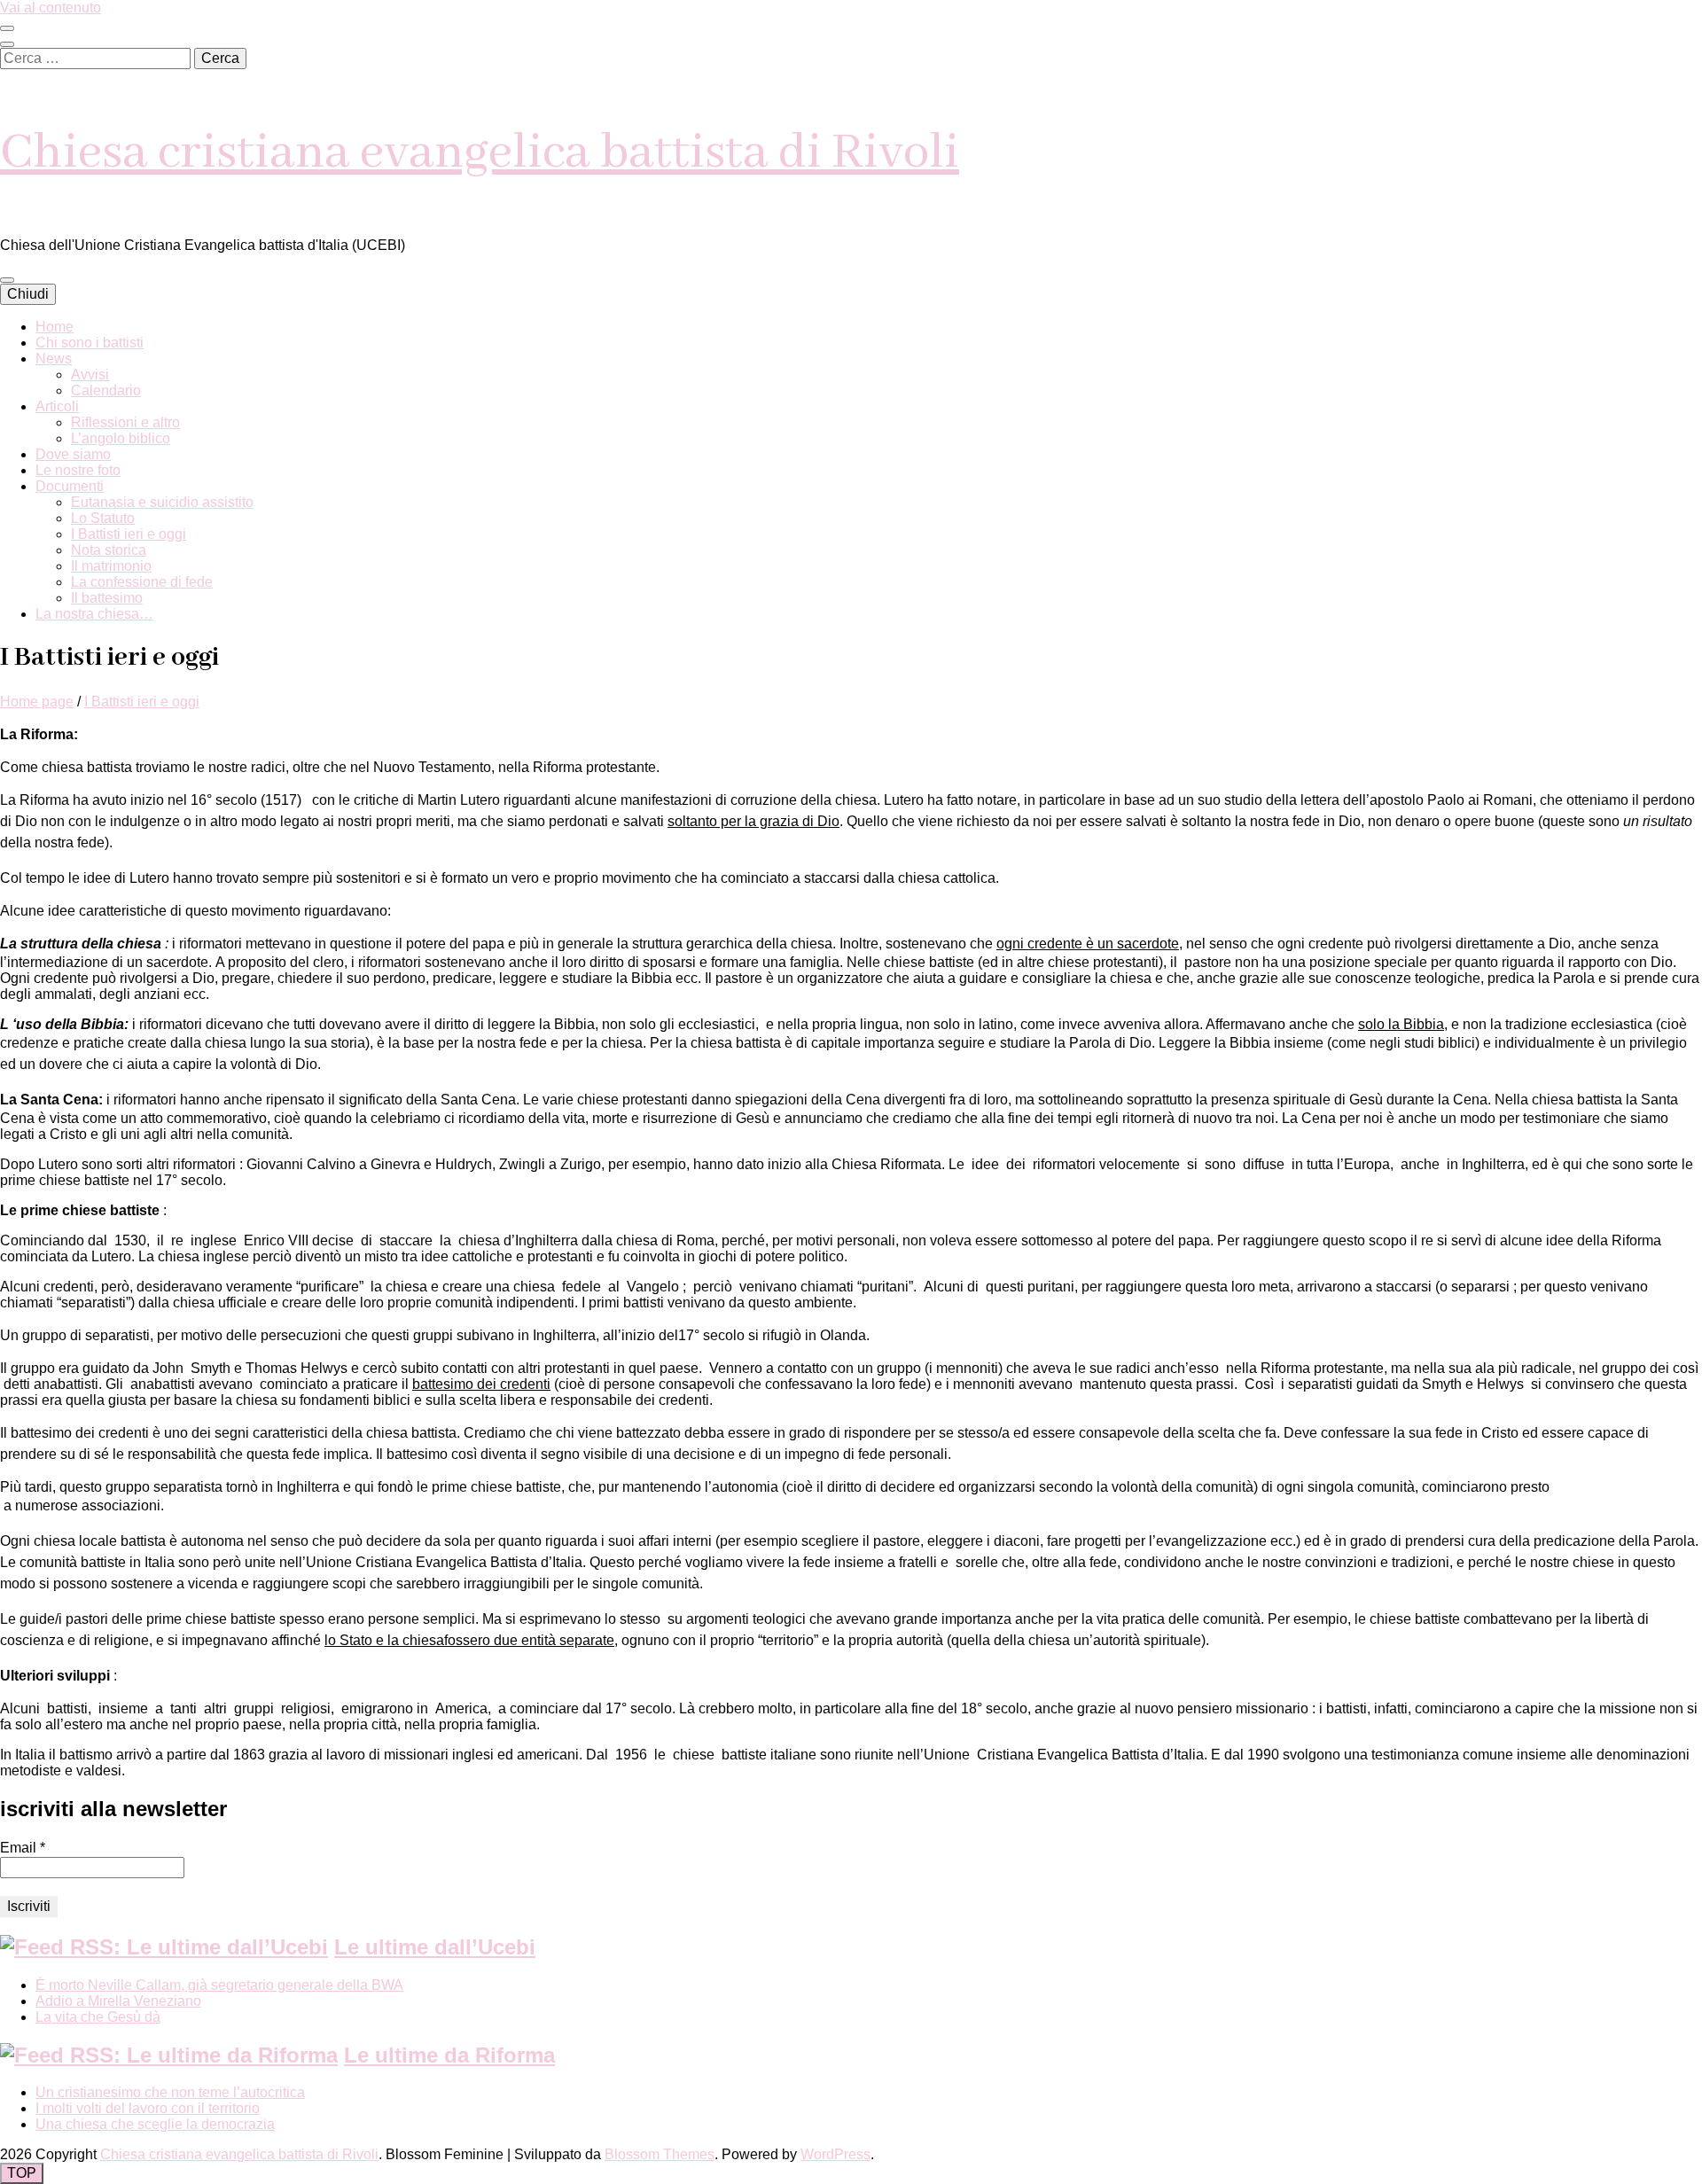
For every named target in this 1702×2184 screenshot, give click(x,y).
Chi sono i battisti (90, 343)
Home (55, 327)
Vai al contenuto (51, 8)
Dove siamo (73, 454)
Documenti (70, 486)
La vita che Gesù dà (98, 2017)
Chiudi (28, 294)
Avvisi (90, 374)
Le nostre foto (78, 470)
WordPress (835, 2154)
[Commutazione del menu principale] (7, 280)
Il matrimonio (111, 566)
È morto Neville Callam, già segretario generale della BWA (219, 1985)
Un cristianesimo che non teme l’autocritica (170, 2092)
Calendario (106, 390)
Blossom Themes (660, 2154)
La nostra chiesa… (94, 614)
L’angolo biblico (121, 438)
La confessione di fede (142, 582)
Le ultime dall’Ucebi (435, 1947)
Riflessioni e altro (125, 422)
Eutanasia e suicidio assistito (162, 502)
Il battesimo (107, 598)
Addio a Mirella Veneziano (118, 2001)
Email (23, 1848)
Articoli (57, 406)
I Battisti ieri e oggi (129, 534)
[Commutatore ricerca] (7, 44)
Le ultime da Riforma (449, 2055)
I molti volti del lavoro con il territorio (148, 2108)
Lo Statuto (103, 518)
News (54, 359)
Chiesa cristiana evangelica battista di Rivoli (480, 153)
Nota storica (109, 550)
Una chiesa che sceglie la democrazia (155, 2124)
